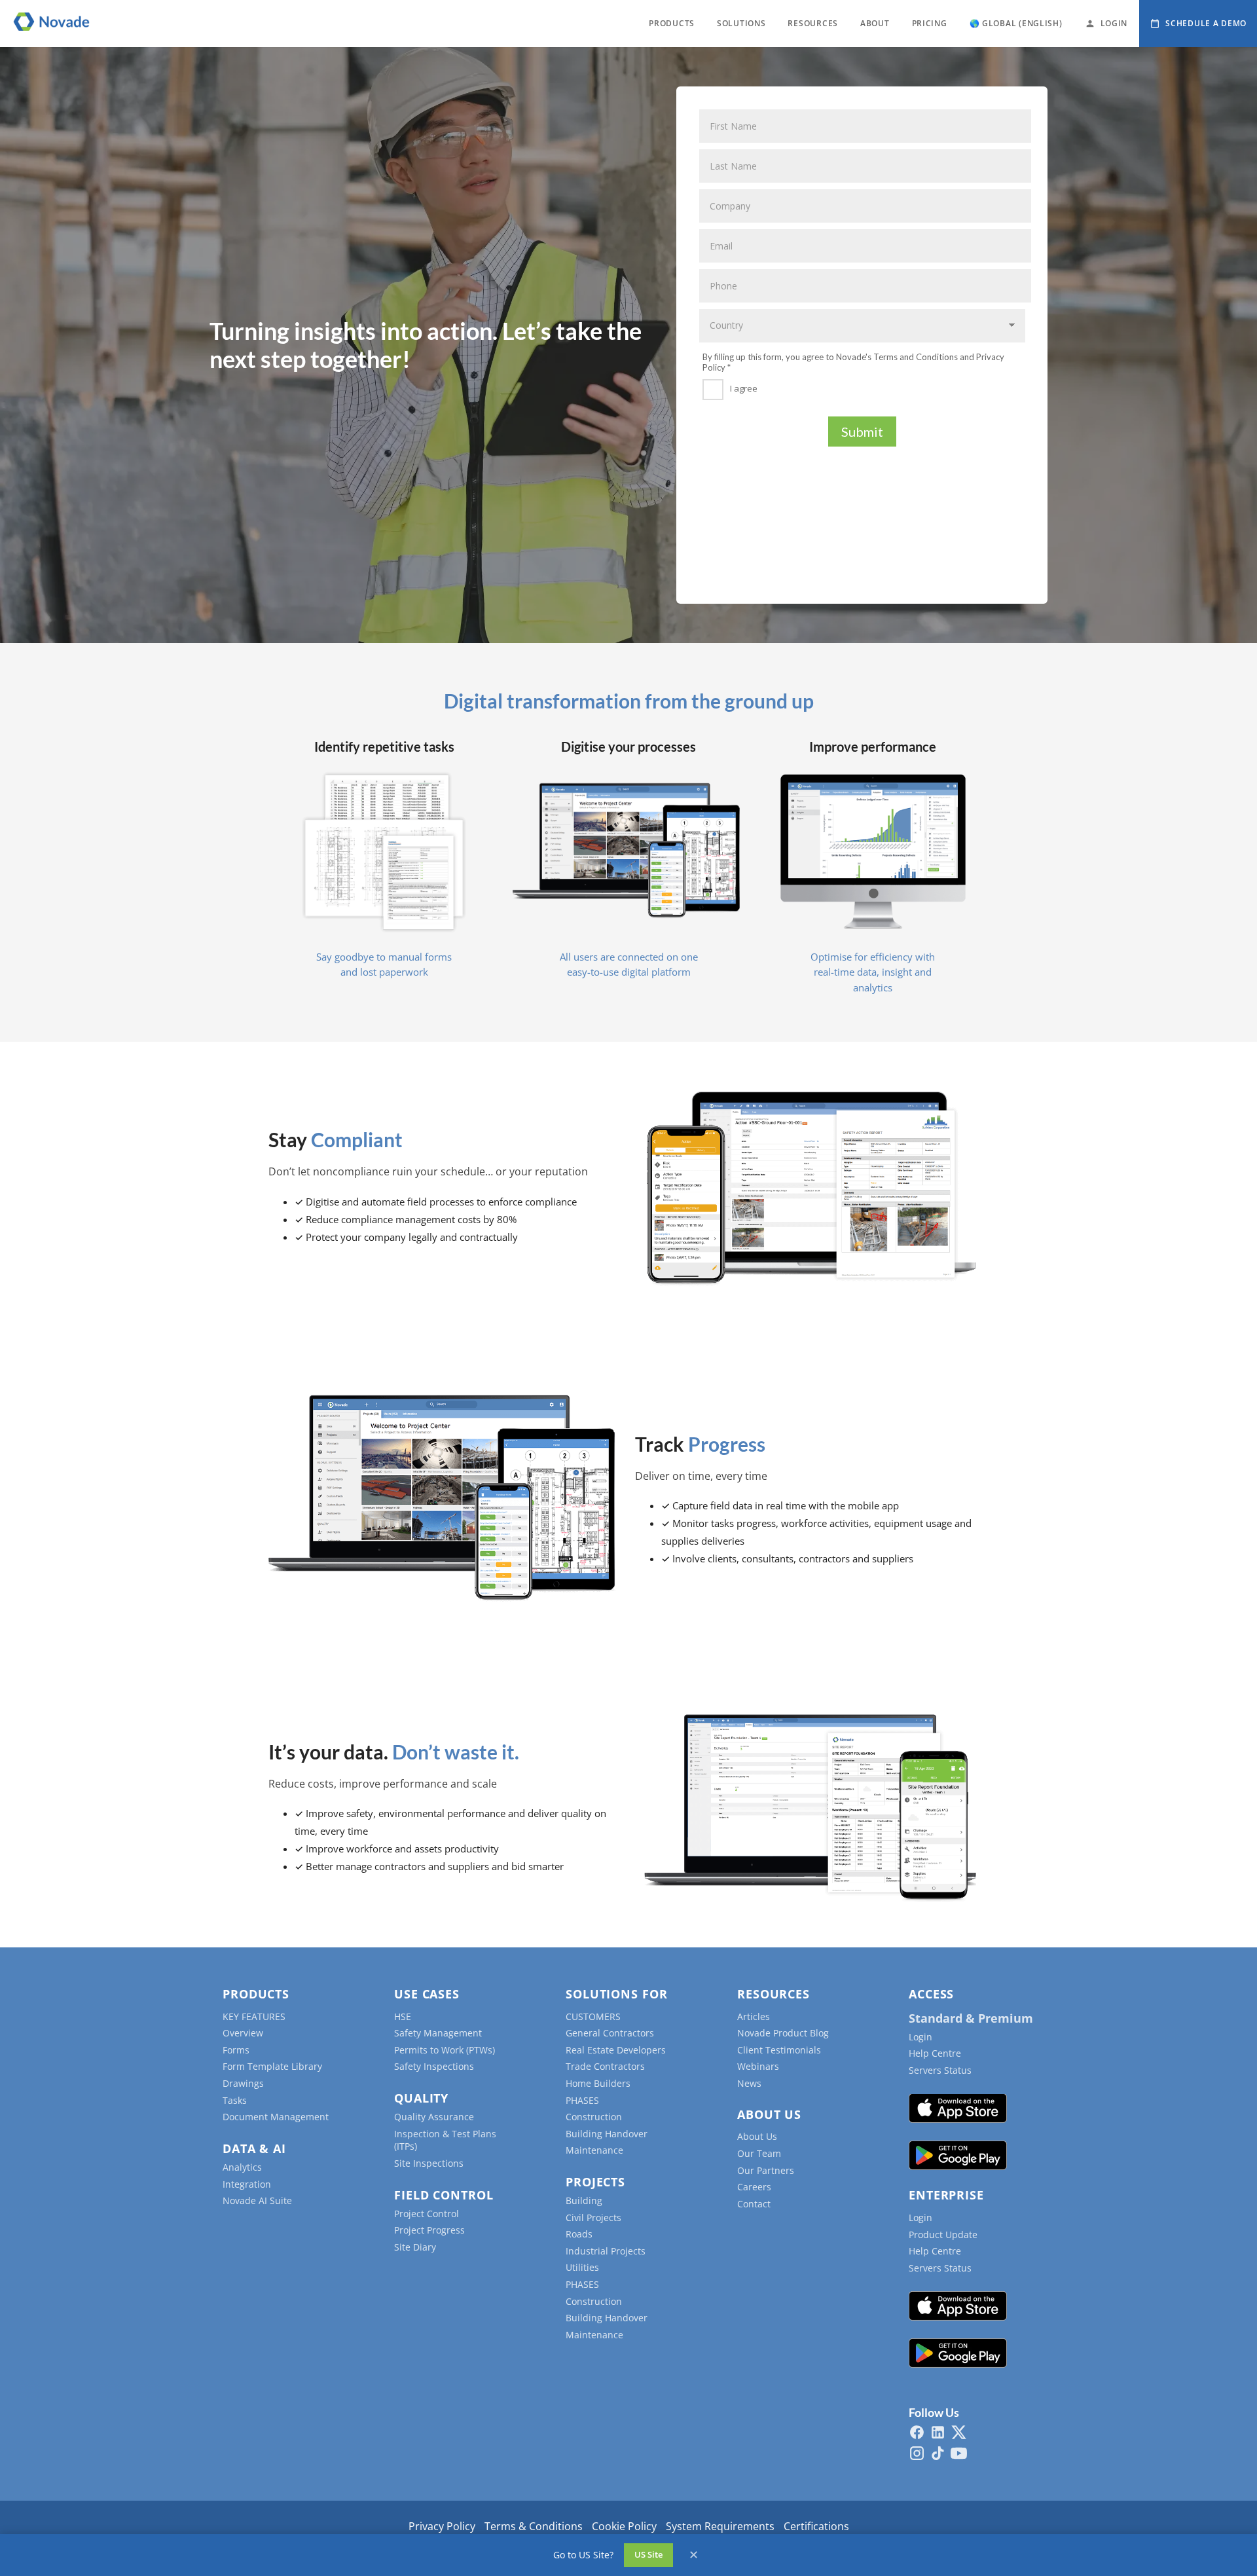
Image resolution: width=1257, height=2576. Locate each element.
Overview (243, 2033)
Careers (754, 2187)
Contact (754, 2204)
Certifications (816, 2526)
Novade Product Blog (783, 2033)
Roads (579, 2234)
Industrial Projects (606, 2251)
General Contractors (610, 2033)
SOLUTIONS (741, 23)
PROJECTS (595, 2182)
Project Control (427, 2214)
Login (920, 2037)
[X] (959, 2432)
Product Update (943, 2235)
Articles (754, 2016)
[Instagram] (917, 2453)
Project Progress (429, 2230)
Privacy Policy (442, 2526)
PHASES (582, 2100)
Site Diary (415, 2247)
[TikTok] (938, 2453)
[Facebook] (917, 2432)
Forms (236, 2050)
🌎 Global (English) (1016, 23)
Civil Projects (593, 2217)
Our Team (759, 2153)
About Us (757, 2136)
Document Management (276, 2117)
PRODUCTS (672, 23)
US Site (648, 2554)
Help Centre (935, 2053)
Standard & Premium (971, 2018)
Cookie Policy (624, 2526)
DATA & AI (254, 2148)
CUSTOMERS (593, 2016)
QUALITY (421, 2098)
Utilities (582, 2267)
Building (584, 2200)
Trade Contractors (605, 2066)
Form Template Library (272, 2066)
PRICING (930, 23)
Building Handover (607, 2134)
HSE (403, 2016)
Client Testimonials (779, 2050)
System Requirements (720, 2526)
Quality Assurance (434, 2117)
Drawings (243, 2083)
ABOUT (875, 23)
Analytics (242, 2167)
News (749, 2083)
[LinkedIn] (938, 2432)
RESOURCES (812, 23)
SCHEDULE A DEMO (1206, 23)
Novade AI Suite (257, 2200)
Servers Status (940, 2070)
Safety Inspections (434, 2066)
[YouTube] (959, 2453)
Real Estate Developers (616, 2050)
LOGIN (1114, 23)
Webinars (758, 2066)
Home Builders (598, 2083)
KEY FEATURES (254, 2016)
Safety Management (438, 2033)
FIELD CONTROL (444, 2195)
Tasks (235, 2100)
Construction (594, 2117)
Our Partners (766, 2170)
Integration (247, 2184)
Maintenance (594, 2150)
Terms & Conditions (534, 2526)
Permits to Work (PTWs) (445, 2050)
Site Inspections (429, 2163)
